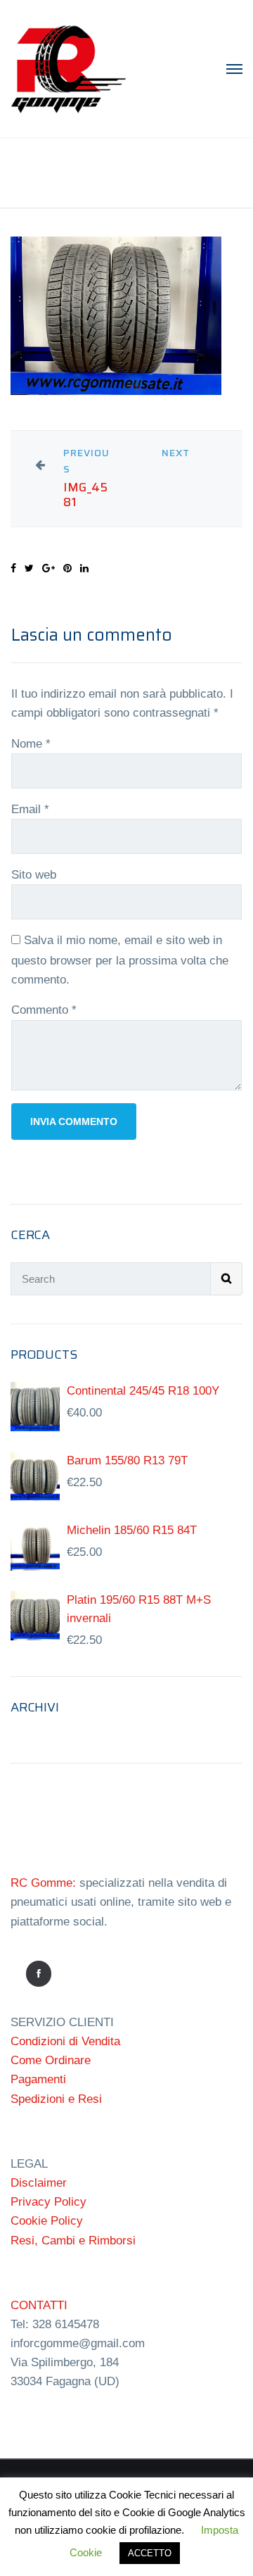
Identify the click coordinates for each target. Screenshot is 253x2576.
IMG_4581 (85, 495)
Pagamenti (38, 2079)
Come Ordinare (51, 2060)
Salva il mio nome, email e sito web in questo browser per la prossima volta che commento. (120, 960)
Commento (44, 1010)
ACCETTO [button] (150, 2553)
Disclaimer (39, 2183)
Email (30, 809)
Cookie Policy (47, 2221)
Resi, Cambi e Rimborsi (73, 2241)
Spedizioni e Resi (56, 2099)
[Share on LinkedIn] (84, 568)
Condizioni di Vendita (65, 2041)
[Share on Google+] (48, 568)
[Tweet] (29, 568)
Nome (31, 744)
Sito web (34, 875)
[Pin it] (67, 568)
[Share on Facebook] (13, 568)
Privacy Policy (48, 2202)
